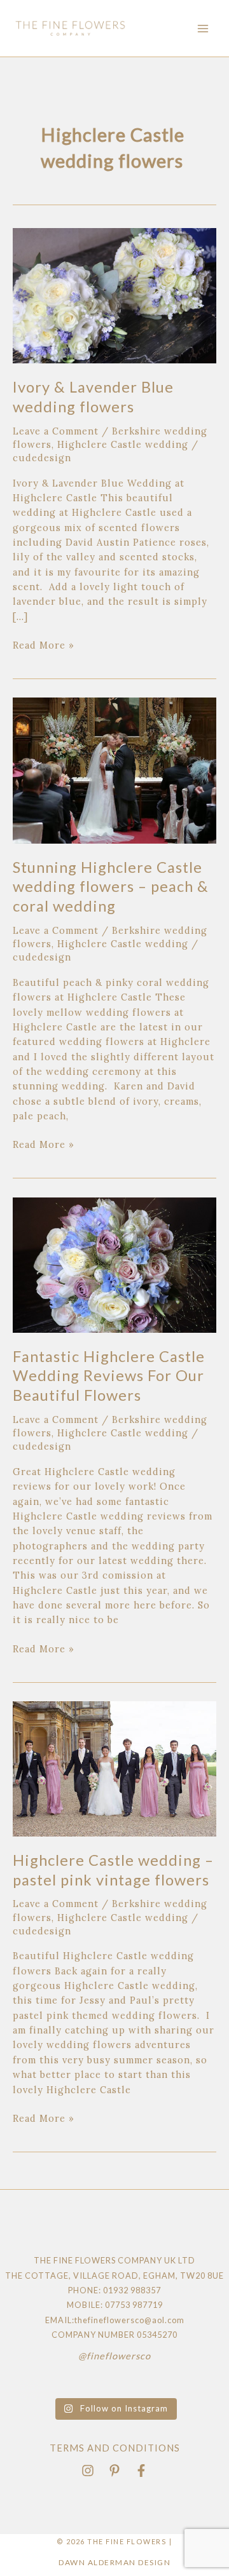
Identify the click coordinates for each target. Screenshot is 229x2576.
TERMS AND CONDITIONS (115, 2448)
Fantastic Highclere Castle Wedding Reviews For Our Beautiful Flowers (109, 1376)
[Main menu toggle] (203, 29)
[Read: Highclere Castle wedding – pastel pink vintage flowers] (114, 1768)
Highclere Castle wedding (123, 444)
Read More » (44, 644)
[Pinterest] (114, 2471)
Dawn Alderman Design (114, 2562)
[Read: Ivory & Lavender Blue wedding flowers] (114, 294)
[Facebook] (141, 2471)
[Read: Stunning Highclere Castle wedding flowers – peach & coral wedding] (114, 770)
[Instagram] (88, 2471)
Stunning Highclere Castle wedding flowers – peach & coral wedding (111, 887)
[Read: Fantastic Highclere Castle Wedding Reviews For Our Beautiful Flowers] (114, 1264)
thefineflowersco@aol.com (129, 2320)
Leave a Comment (56, 431)
